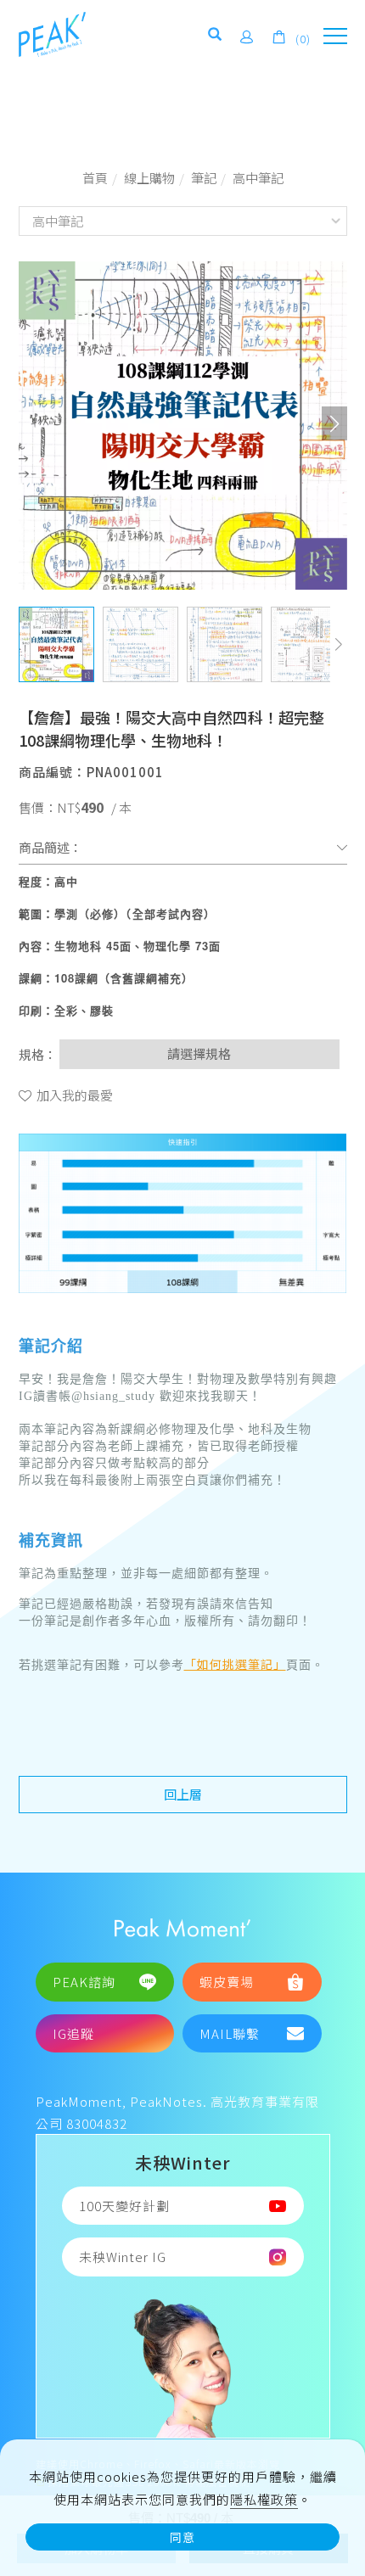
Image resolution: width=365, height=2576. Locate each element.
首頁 (95, 178)
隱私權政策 (264, 2499)
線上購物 (149, 178)
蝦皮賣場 (227, 1982)
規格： (38, 1054)
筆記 (204, 178)
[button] (215, 37)
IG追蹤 (73, 2033)
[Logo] (53, 33)
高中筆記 (258, 178)
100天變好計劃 (124, 2206)
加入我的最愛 (73, 1095)
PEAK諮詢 (84, 1982)
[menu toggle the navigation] (335, 36)
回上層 (183, 1794)
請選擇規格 (199, 1053)
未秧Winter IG (123, 2257)
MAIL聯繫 (230, 2033)
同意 (182, 2537)
